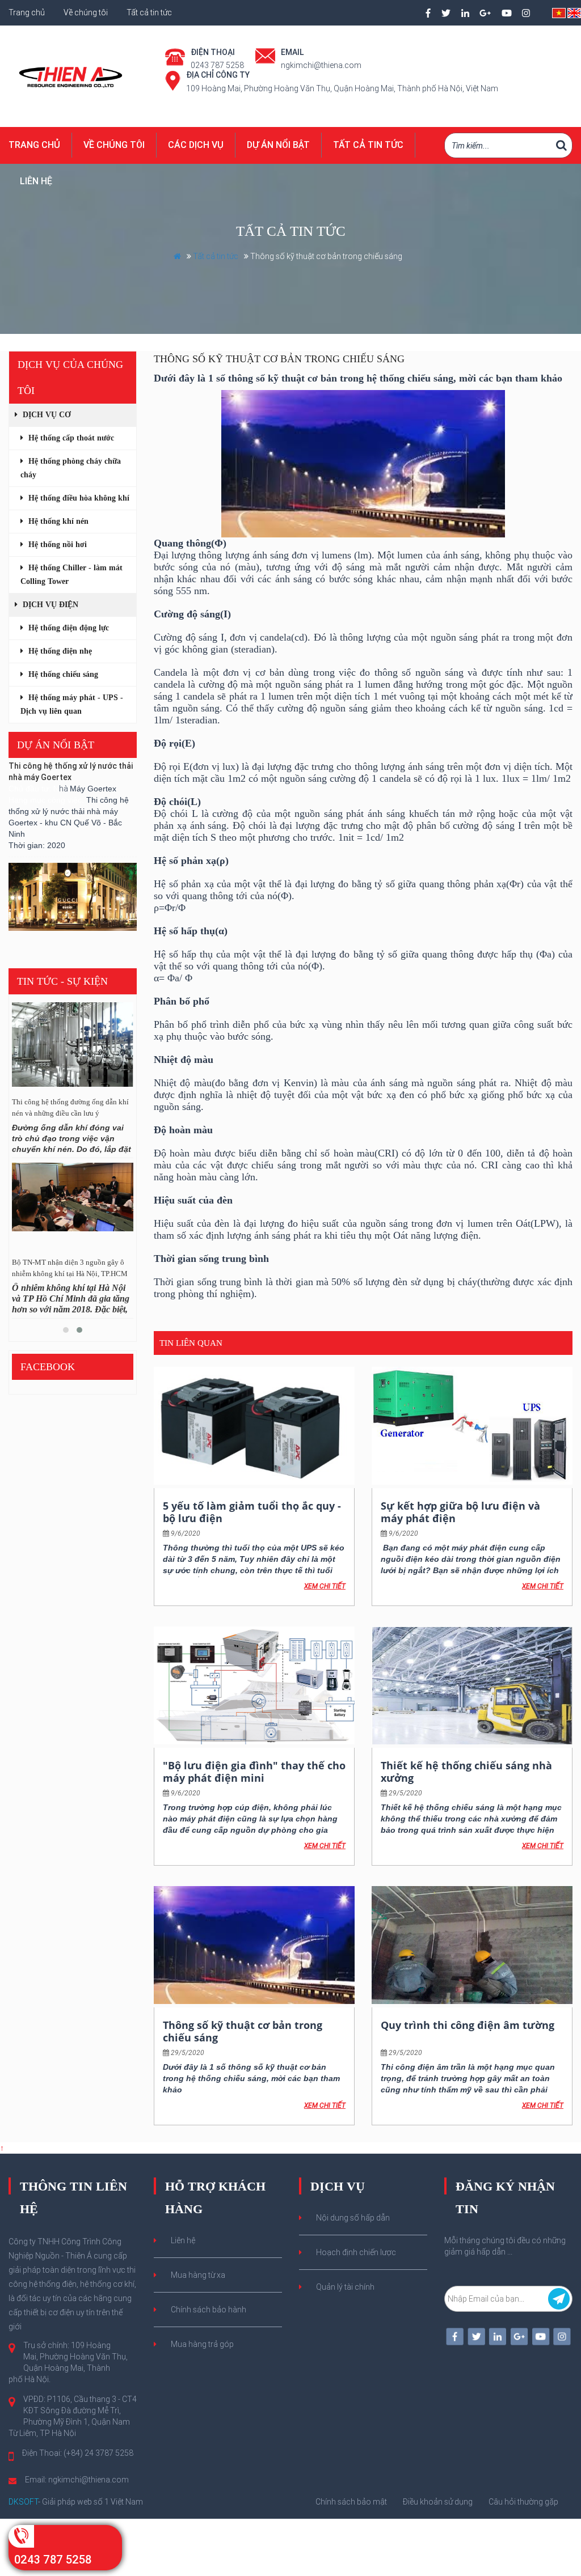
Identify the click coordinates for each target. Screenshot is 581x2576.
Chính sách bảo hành (209, 2310)
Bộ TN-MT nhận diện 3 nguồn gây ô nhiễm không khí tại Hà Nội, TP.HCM (70, 1268)
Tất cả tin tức (149, 12)
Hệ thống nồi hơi (56, 545)
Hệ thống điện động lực (68, 628)
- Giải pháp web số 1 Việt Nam (76, 2502)
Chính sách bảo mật (351, 2502)
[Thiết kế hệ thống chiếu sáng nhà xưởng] (472, 1685)
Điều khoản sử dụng (438, 2502)
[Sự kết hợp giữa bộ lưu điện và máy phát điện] (472, 1426)
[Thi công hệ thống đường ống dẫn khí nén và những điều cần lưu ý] (73, 1048)
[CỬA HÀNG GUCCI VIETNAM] (73, 877)
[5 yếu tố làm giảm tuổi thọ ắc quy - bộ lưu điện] (254, 1426)
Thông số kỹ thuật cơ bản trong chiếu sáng (243, 2031)
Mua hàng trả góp (202, 2344)
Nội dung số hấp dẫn (353, 2218)
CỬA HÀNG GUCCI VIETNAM (59, 925)
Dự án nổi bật (278, 145)
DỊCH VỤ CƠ (46, 415)
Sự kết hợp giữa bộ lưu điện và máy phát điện (460, 1512)
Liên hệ (36, 181)
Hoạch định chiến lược (356, 2252)
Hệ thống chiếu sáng (62, 674)
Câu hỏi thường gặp (523, 2502)
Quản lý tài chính (345, 2287)
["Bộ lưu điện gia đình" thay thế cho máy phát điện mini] (254, 1685)
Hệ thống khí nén (57, 521)
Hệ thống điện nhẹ (59, 651)
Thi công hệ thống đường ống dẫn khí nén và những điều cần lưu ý (70, 1107)
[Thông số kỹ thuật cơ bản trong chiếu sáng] (254, 1945)
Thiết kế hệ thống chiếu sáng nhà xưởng (466, 1772)
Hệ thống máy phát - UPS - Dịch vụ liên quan (72, 704)
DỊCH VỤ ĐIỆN (49, 605)
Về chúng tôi (87, 12)
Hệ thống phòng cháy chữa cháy (71, 468)
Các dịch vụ (196, 145)
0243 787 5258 (53, 2560)
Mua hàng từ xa (198, 2275)
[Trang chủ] (73, 75)
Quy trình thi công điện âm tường (468, 2025)
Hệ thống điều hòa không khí (78, 498)
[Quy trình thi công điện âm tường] (472, 1945)
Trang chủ (28, 12)
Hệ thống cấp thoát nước (70, 438)
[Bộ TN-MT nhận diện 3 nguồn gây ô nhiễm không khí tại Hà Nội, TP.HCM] (73, 1208)
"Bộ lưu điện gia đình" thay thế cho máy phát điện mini (254, 1772)
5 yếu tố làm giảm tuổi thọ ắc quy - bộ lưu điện (252, 1512)
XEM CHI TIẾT (325, 1586)
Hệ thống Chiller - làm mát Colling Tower (71, 575)
